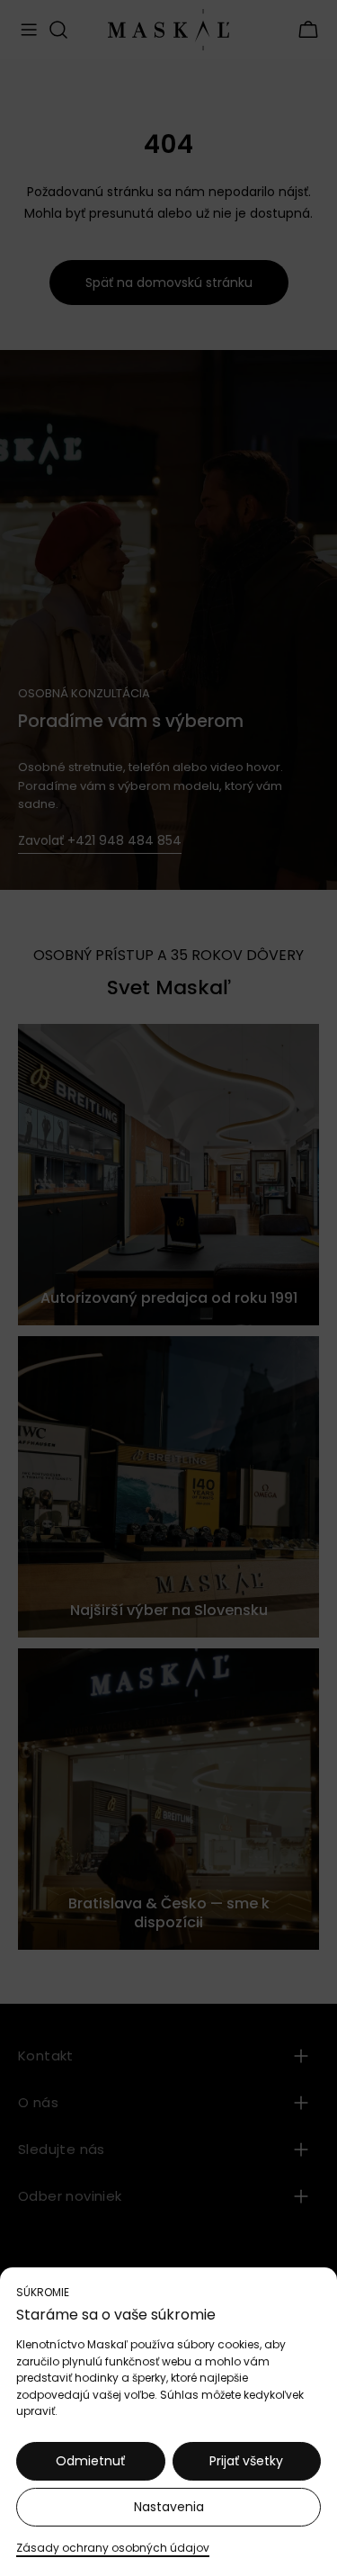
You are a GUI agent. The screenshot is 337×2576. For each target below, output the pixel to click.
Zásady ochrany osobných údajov (113, 2548)
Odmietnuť (90, 2461)
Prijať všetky (246, 2461)
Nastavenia (169, 2507)
